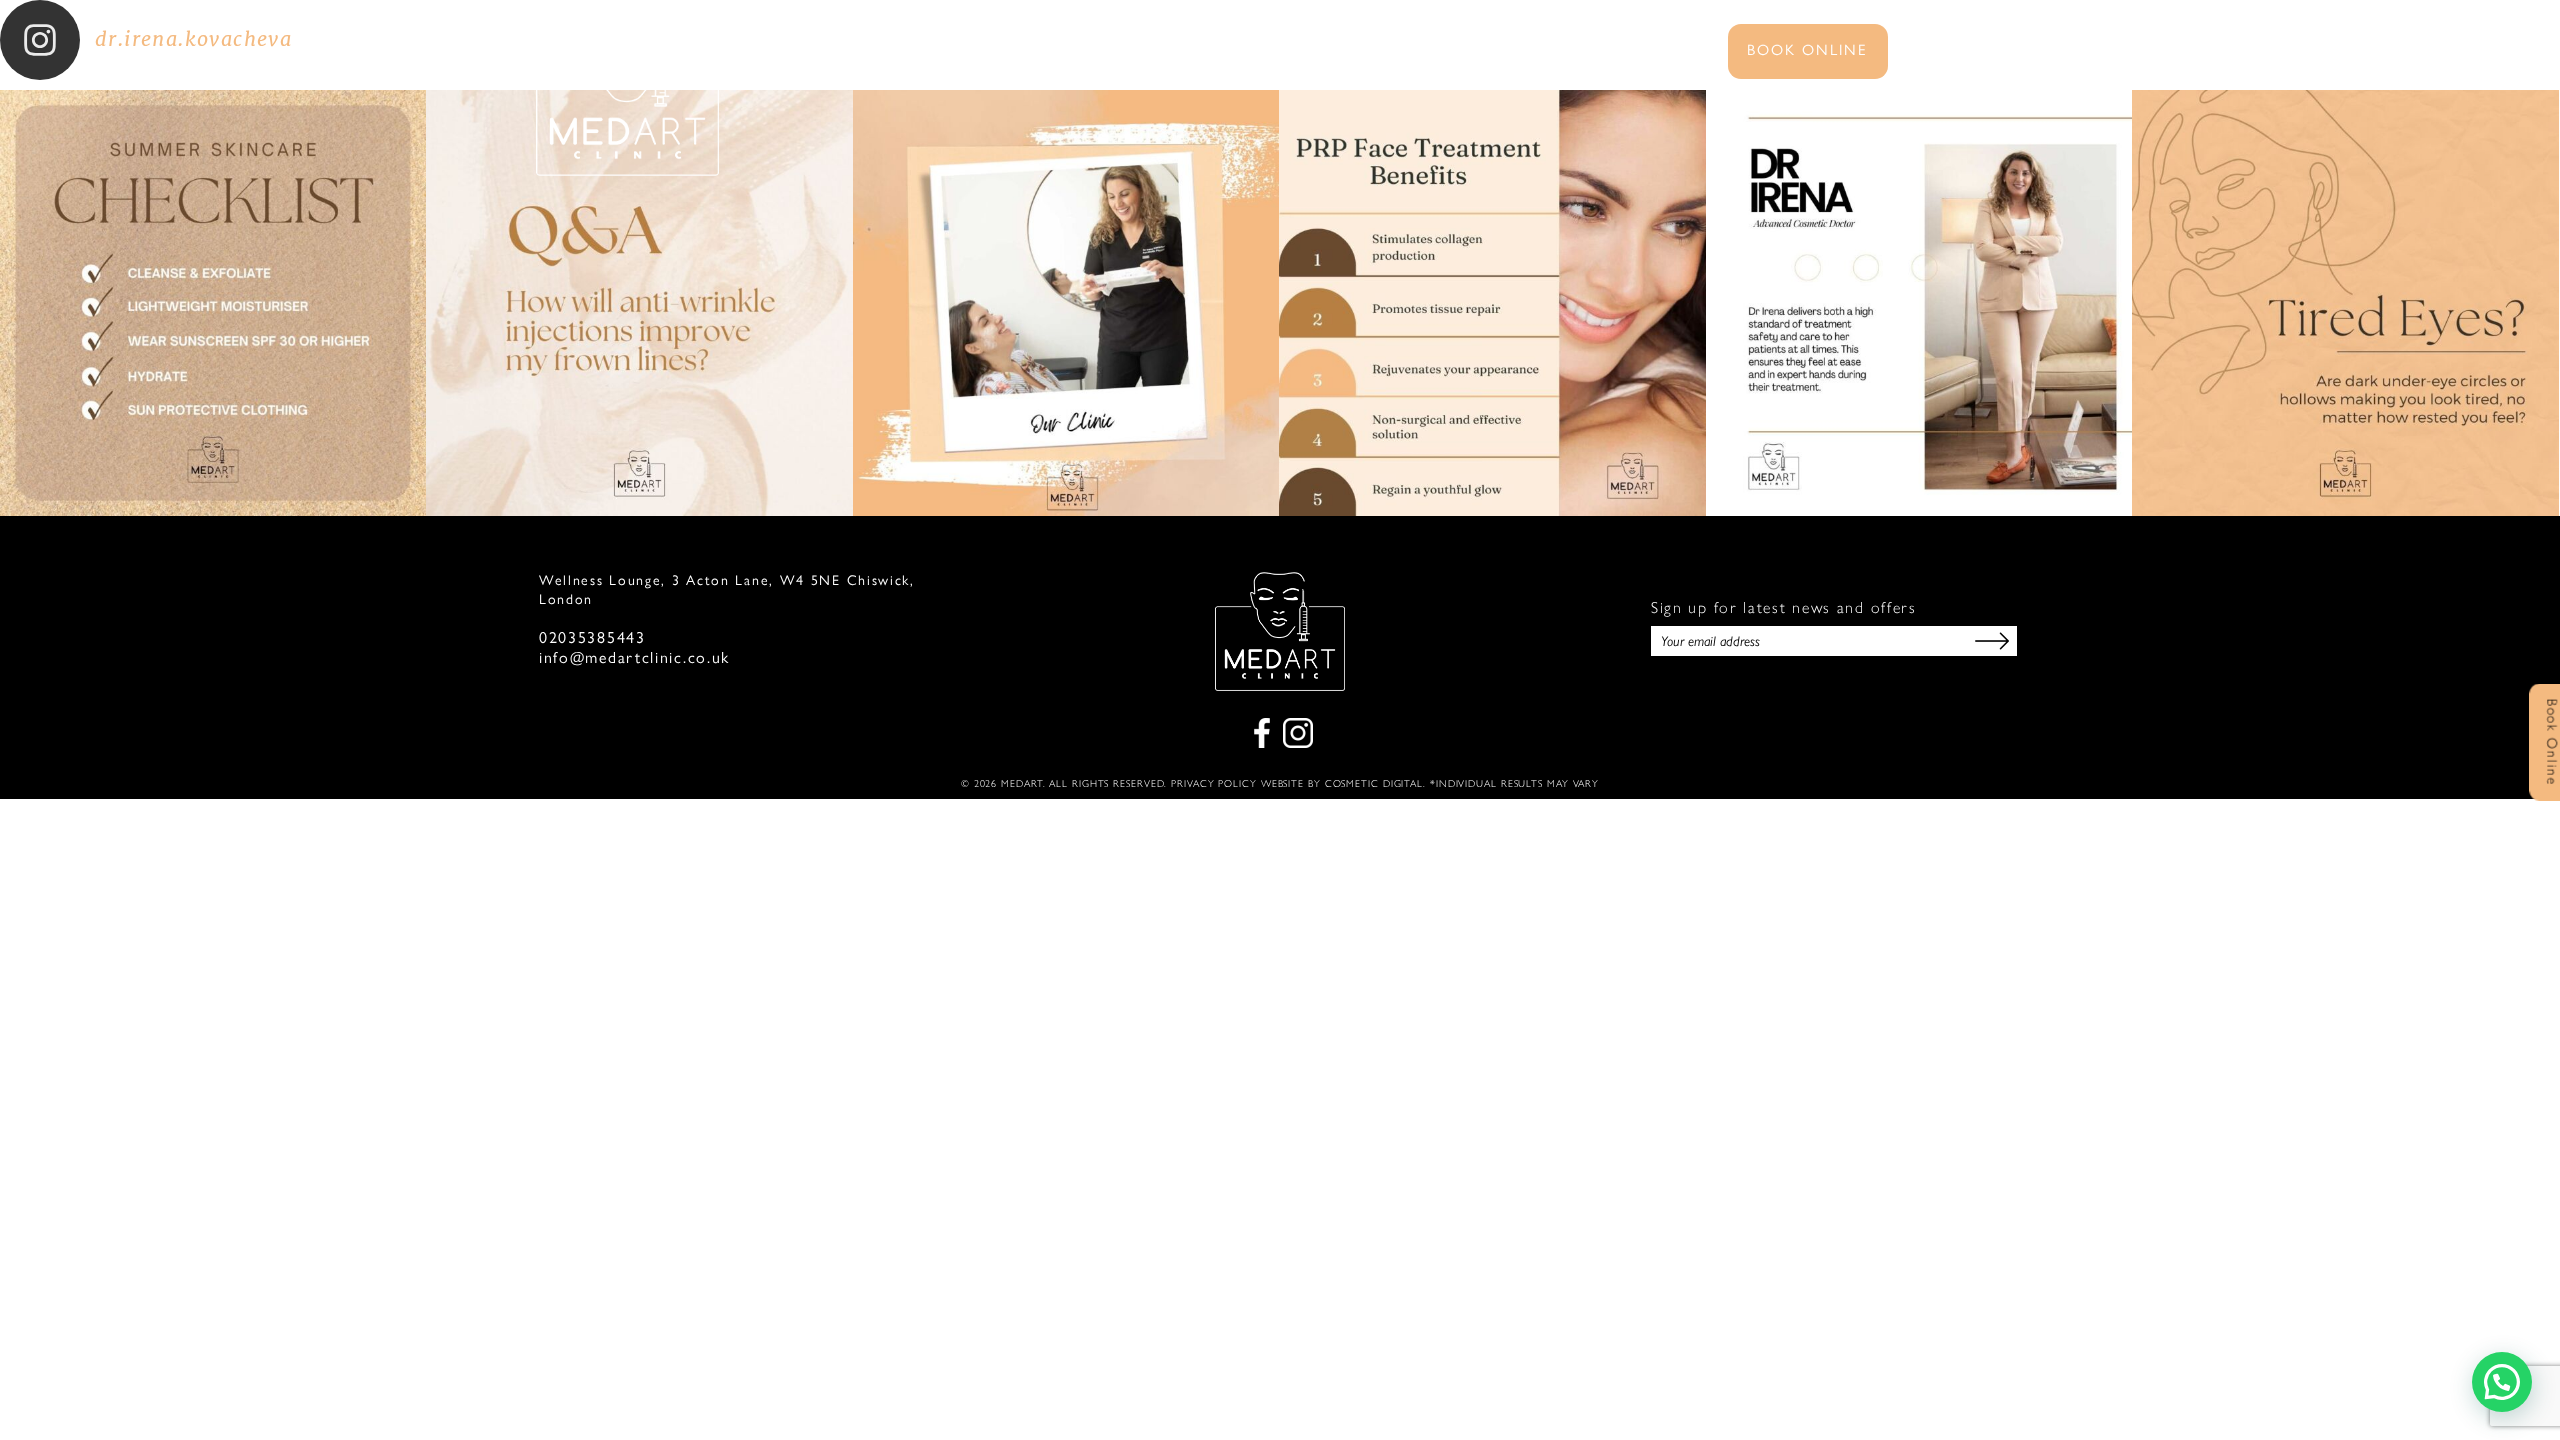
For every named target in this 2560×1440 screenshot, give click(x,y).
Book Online (1807, 50)
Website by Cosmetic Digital (1342, 783)
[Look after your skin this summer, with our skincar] (213, 303)
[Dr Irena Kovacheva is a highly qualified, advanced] (1919, 303)
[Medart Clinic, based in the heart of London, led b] (1066, 303)
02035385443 (592, 638)
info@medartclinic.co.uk (634, 658)
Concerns (1290, 52)
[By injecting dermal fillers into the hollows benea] (2345, 303)
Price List (1412, 52)
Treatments (1157, 52)
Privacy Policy (1214, 783)
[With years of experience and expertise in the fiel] (1492, 303)
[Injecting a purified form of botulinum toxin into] (639, 303)
